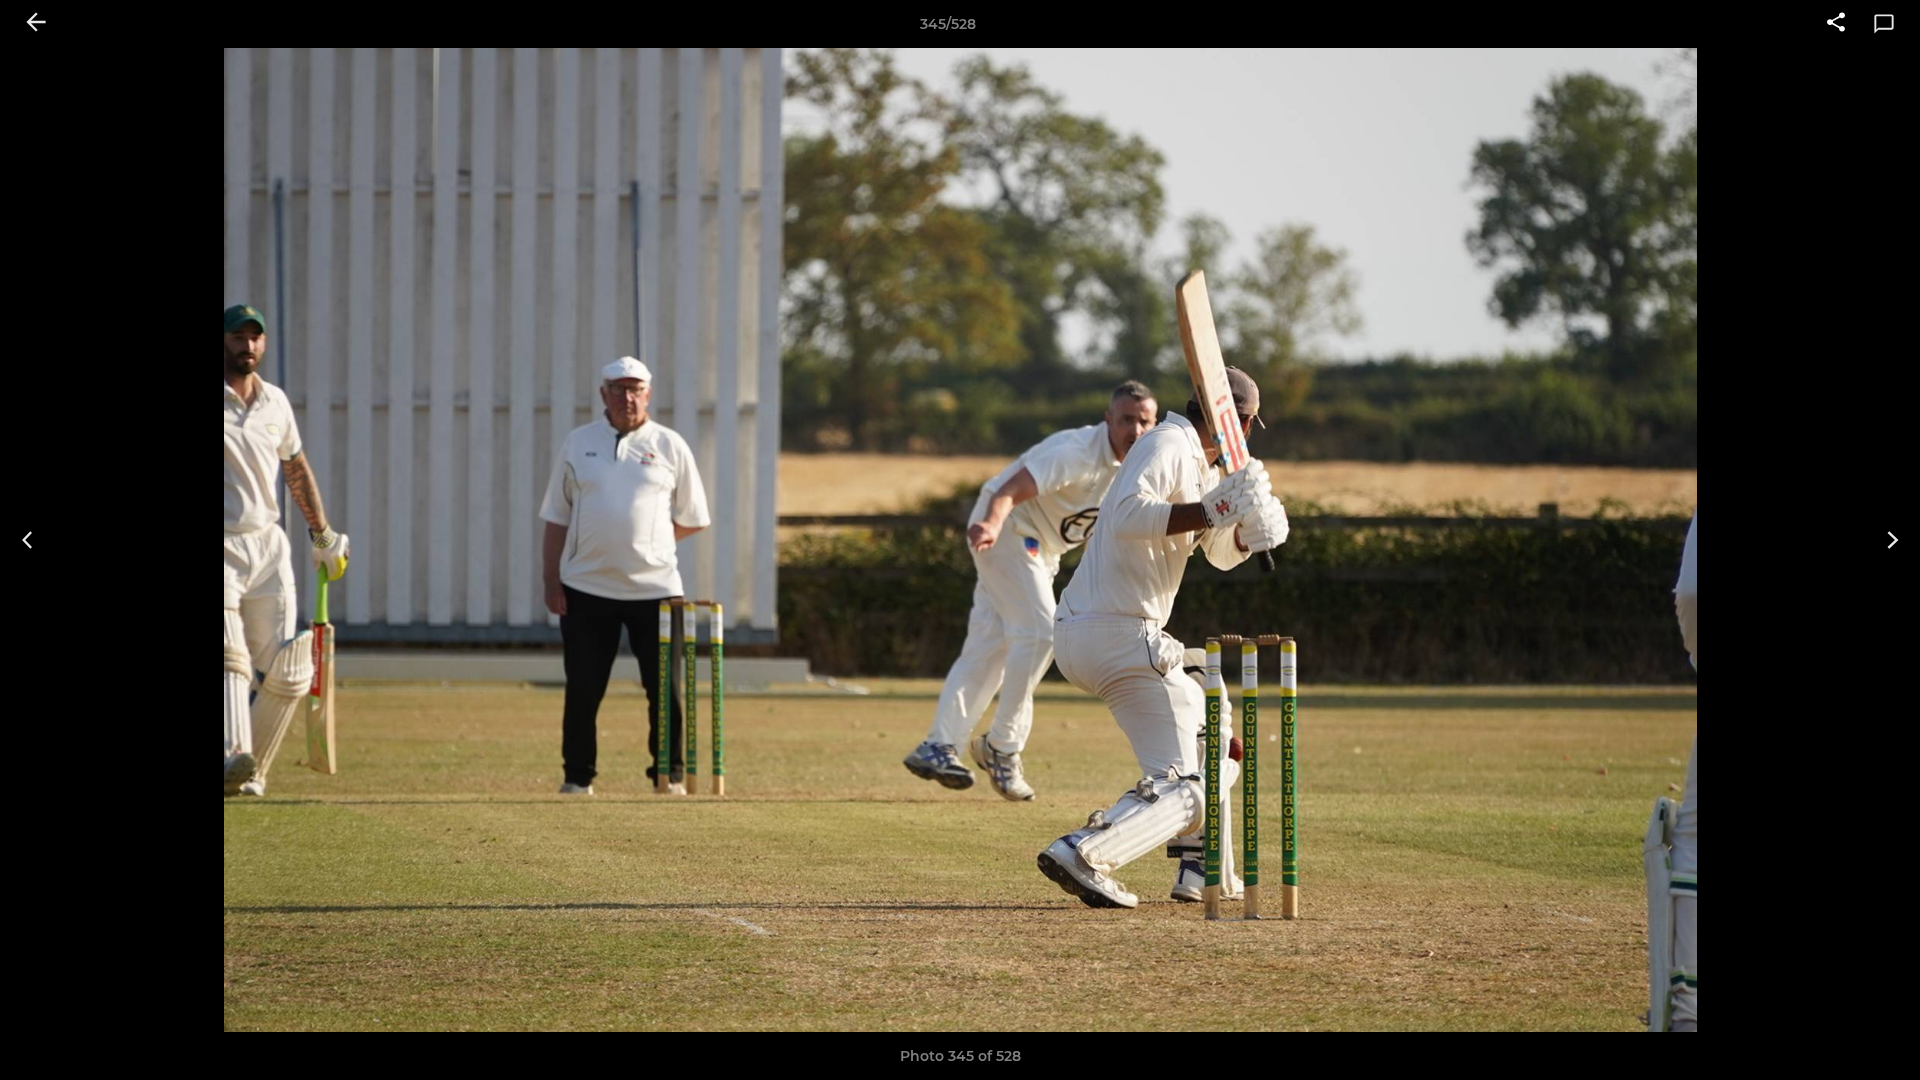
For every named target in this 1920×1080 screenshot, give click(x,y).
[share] (1836, 24)
